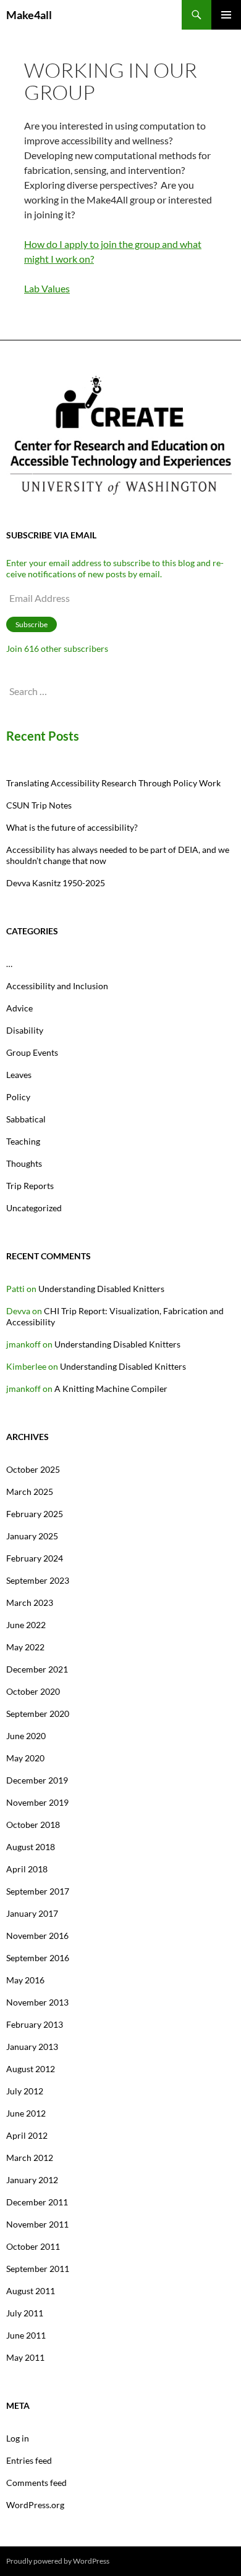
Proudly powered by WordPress (58, 2561)
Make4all (29, 15)
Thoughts (24, 1163)
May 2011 (25, 2357)
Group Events (32, 1052)
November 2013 (37, 2002)
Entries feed (29, 2460)
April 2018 (27, 1869)
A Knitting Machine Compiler (111, 1389)
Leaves (19, 1075)
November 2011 (37, 2224)
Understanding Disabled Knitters (101, 1289)
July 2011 (25, 2313)
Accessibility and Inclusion (57, 986)
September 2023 (38, 1580)
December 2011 (37, 2202)
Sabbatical (26, 1119)
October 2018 (33, 1825)
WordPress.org (35, 2505)
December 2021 (37, 1669)
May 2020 (25, 1758)
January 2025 (32, 1536)
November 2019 (37, 1802)
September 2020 (38, 1714)
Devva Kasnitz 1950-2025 (56, 883)
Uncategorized (34, 1208)
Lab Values (47, 288)
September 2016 (38, 1958)
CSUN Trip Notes (39, 805)
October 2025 (33, 1469)
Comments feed (36, 2483)
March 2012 (30, 2158)
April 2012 (27, 2135)
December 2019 (37, 1780)
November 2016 (37, 1936)
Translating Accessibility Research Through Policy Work (113, 783)
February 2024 (35, 1558)
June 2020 (26, 1736)
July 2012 (25, 2091)
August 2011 (31, 2291)
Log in (18, 2438)
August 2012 (31, 2069)
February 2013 (35, 2024)
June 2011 (26, 2335)
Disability (25, 1030)
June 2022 (26, 1625)
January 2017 (32, 1913)
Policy (18, 1097)
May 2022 (25, 1647)
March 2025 (30, 1492)
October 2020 (33, 1691)
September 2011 (38, 2269)
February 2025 (35, 1514)
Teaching (23, 1141)
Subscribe (32, 624)
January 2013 (32, 2047)
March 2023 (30, 1603)
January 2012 (32, 2180)
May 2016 (25, 1980)
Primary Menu (226, 15)
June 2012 (26, 2113)
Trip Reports (30, 1186)
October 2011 (33, 2246)
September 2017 (38, 1891)
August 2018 (31, 1847)
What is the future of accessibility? (72, 827)
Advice (19, 1008)
